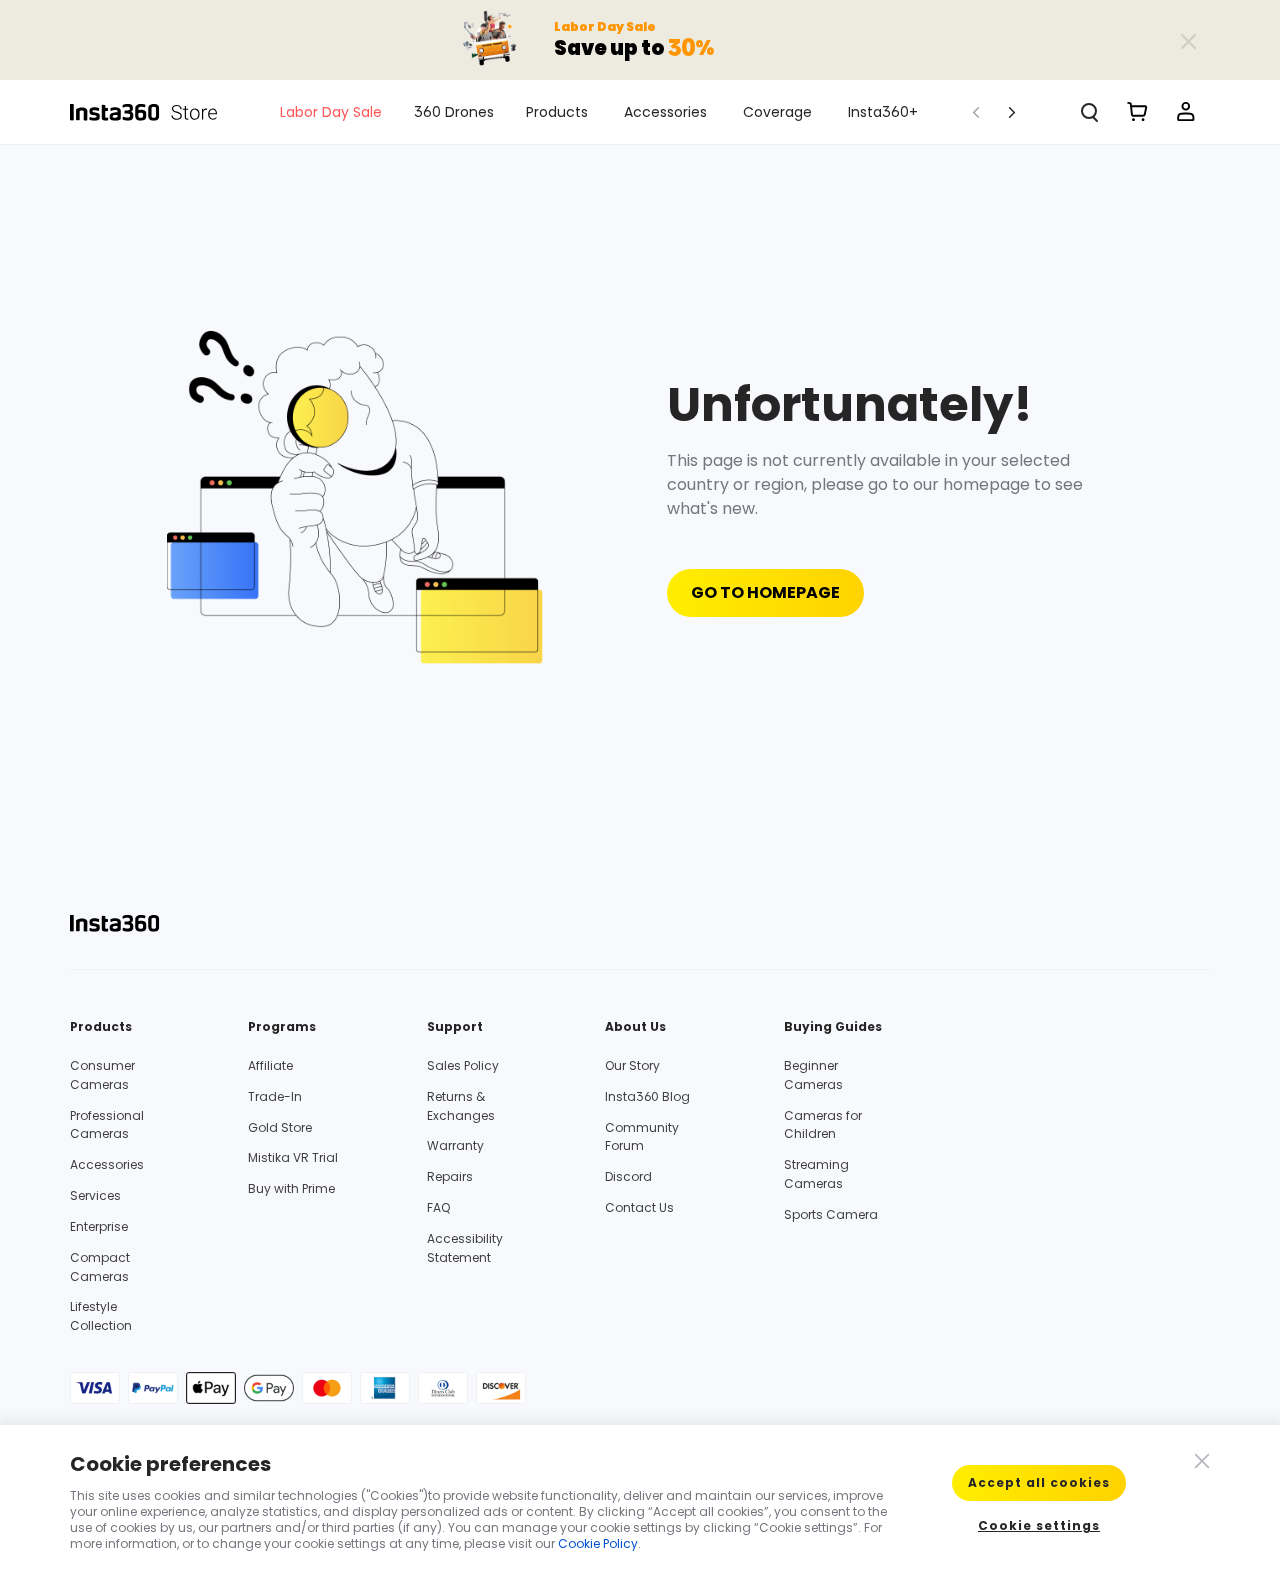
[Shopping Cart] (1138, 112)
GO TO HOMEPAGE (765, 592)
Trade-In (275, 1096)
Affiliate (270, 1065)
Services (95, 1195)
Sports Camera (831, 1214)
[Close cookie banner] (1200, 1459)
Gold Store (280, 1127)
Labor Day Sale (331, 112)
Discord (628, 1176)
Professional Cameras (107, 1125)
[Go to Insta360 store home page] (155, 112)
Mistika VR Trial (293, 1157)
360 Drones (454, 112)
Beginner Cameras (813, 1075)
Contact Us (639, 1207)
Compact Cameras (100, 1267)
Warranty (455, 1145)
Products (557, 112)
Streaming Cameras (816, 1174)
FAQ (438, 1207)
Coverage (777, 112)
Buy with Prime (291, 1188)
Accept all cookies (1039, 1482)
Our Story (632, 1065)
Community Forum (642, 1137)
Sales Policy (463, 1065)
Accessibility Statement (465, 1248)
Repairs (450, 1176)
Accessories (665, 112)
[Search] (1090, 112)
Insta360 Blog (647, 1096)
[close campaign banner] (1188, 40)
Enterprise (99, 1226)
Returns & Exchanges (461, 1106)
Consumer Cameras (102, 1075)
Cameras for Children (823, 1125)
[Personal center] (1186, 112)
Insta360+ (883, 112)
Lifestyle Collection (101, 1316)
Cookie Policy (598, 1543)
